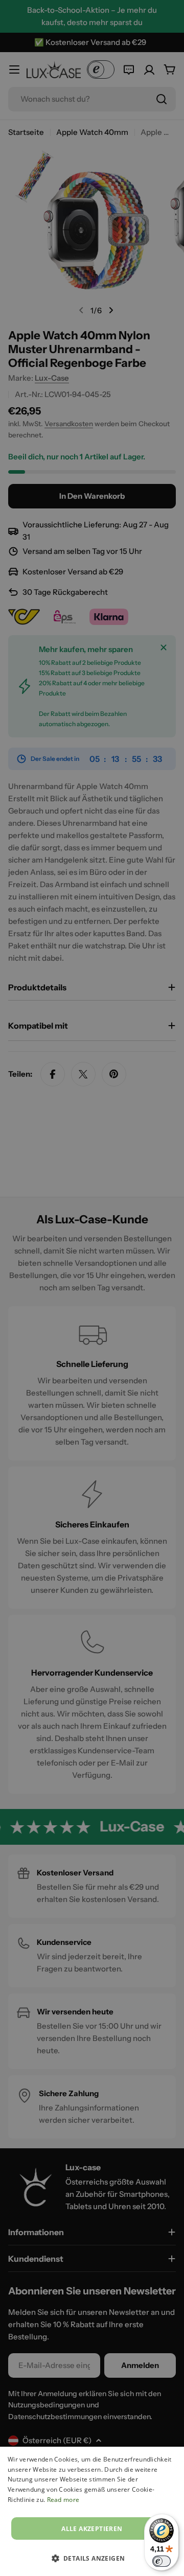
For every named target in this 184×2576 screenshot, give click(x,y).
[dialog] (92, 2511)
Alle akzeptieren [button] (92, 2529)
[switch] (162, 2561)
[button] (92, 2558)
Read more (63, 2500)
